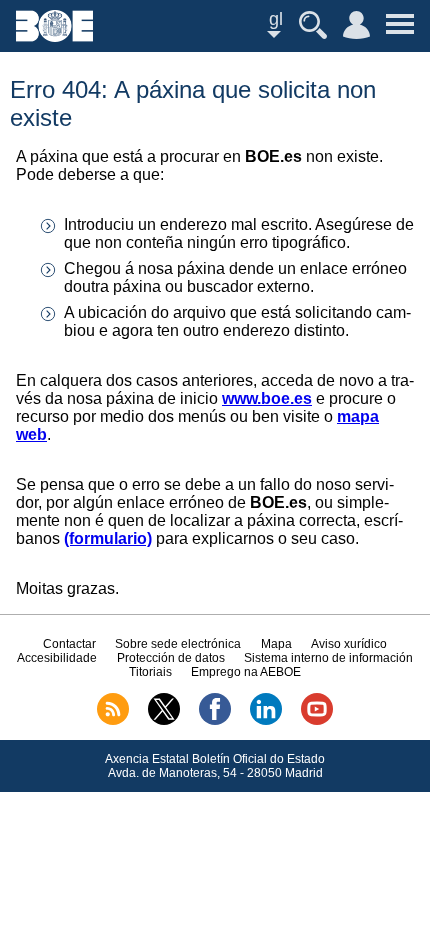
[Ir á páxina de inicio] (54, 36)
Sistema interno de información (328, 658)
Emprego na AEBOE (246, 672)
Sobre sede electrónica (178, 644)
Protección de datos (171, 658)
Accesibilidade (57, 658)
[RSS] (113, 721)
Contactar (69, 644)
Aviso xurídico (349, 644)
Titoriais (150, 672)
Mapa (276, 644)
